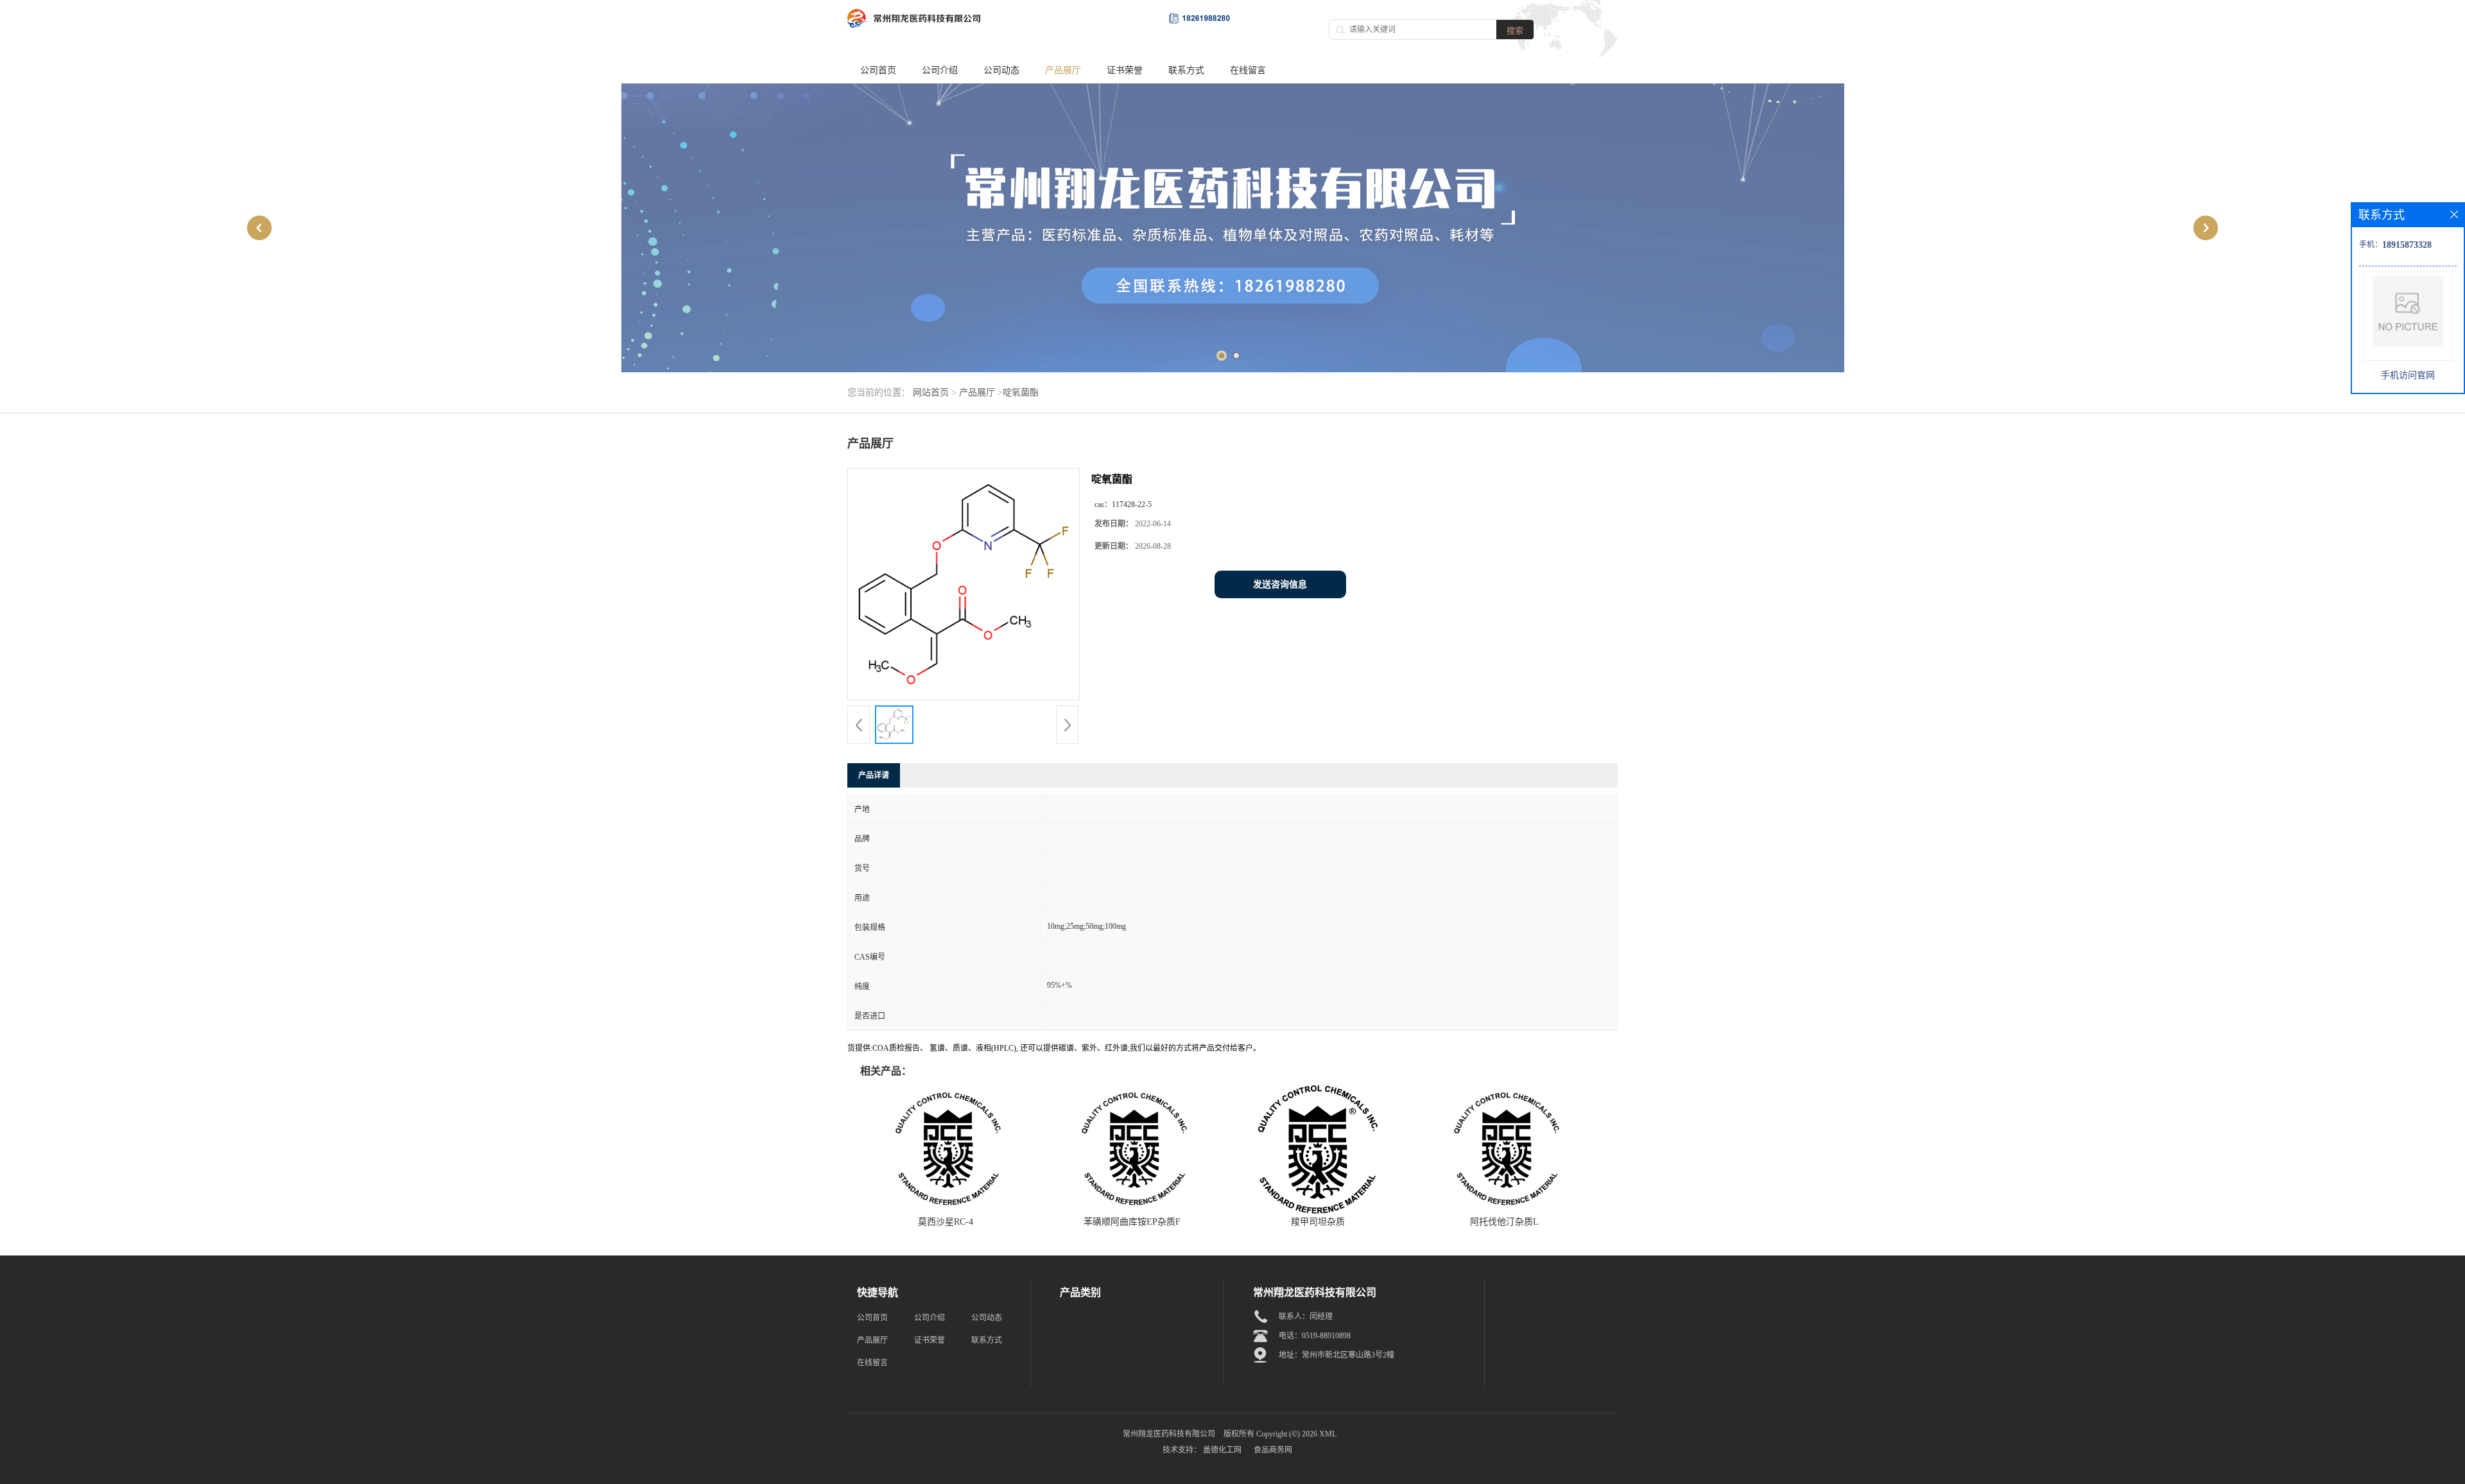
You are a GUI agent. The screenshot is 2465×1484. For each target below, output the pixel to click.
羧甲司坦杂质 (1318, 1222)
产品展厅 (1063, 70)
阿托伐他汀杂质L (1504, 1222)
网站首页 (931, 393)
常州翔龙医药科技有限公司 (1169, 1434)
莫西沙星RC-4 (946, 1222)
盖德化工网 (1222, 1450)
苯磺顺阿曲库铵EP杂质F (1132, 1222)
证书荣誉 (1125, 70)
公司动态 (1001, 70)
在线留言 (1248, 70)
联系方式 (1186, 70)
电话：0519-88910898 (1315, 1336)
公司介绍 (940, 70)
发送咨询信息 (1280, 584)
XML (1328, 1434)
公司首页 (878, 70)
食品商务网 (1273, 1450)
